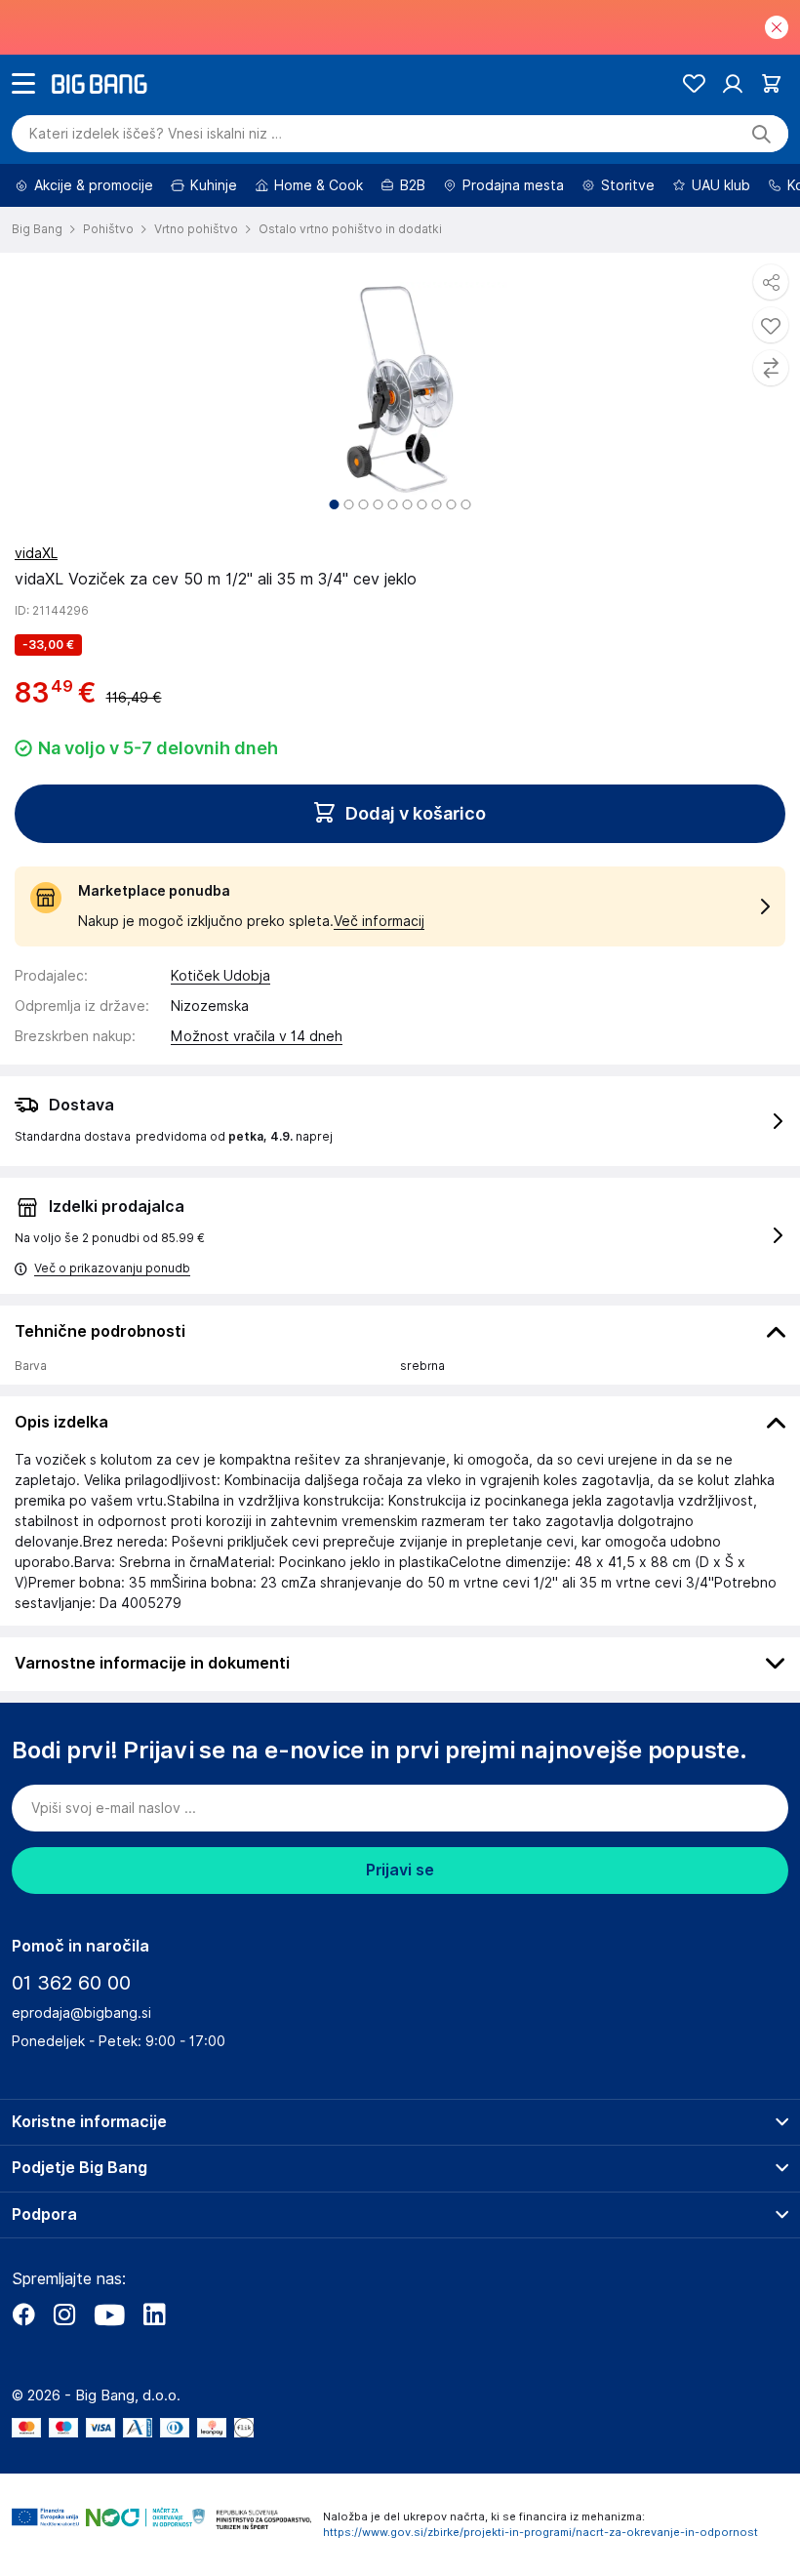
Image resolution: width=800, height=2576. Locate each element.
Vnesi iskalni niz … (156, 134)
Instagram (64, 2314)
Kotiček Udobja (220, 976)
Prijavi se (400, 1870)
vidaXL (36, 553)
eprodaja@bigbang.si (81, 2013)
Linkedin (154, 2314)
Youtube (109, 2314)
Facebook (23, 2314)
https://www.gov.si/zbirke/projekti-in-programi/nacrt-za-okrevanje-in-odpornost (540, 2532)
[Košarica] (771, 83)
